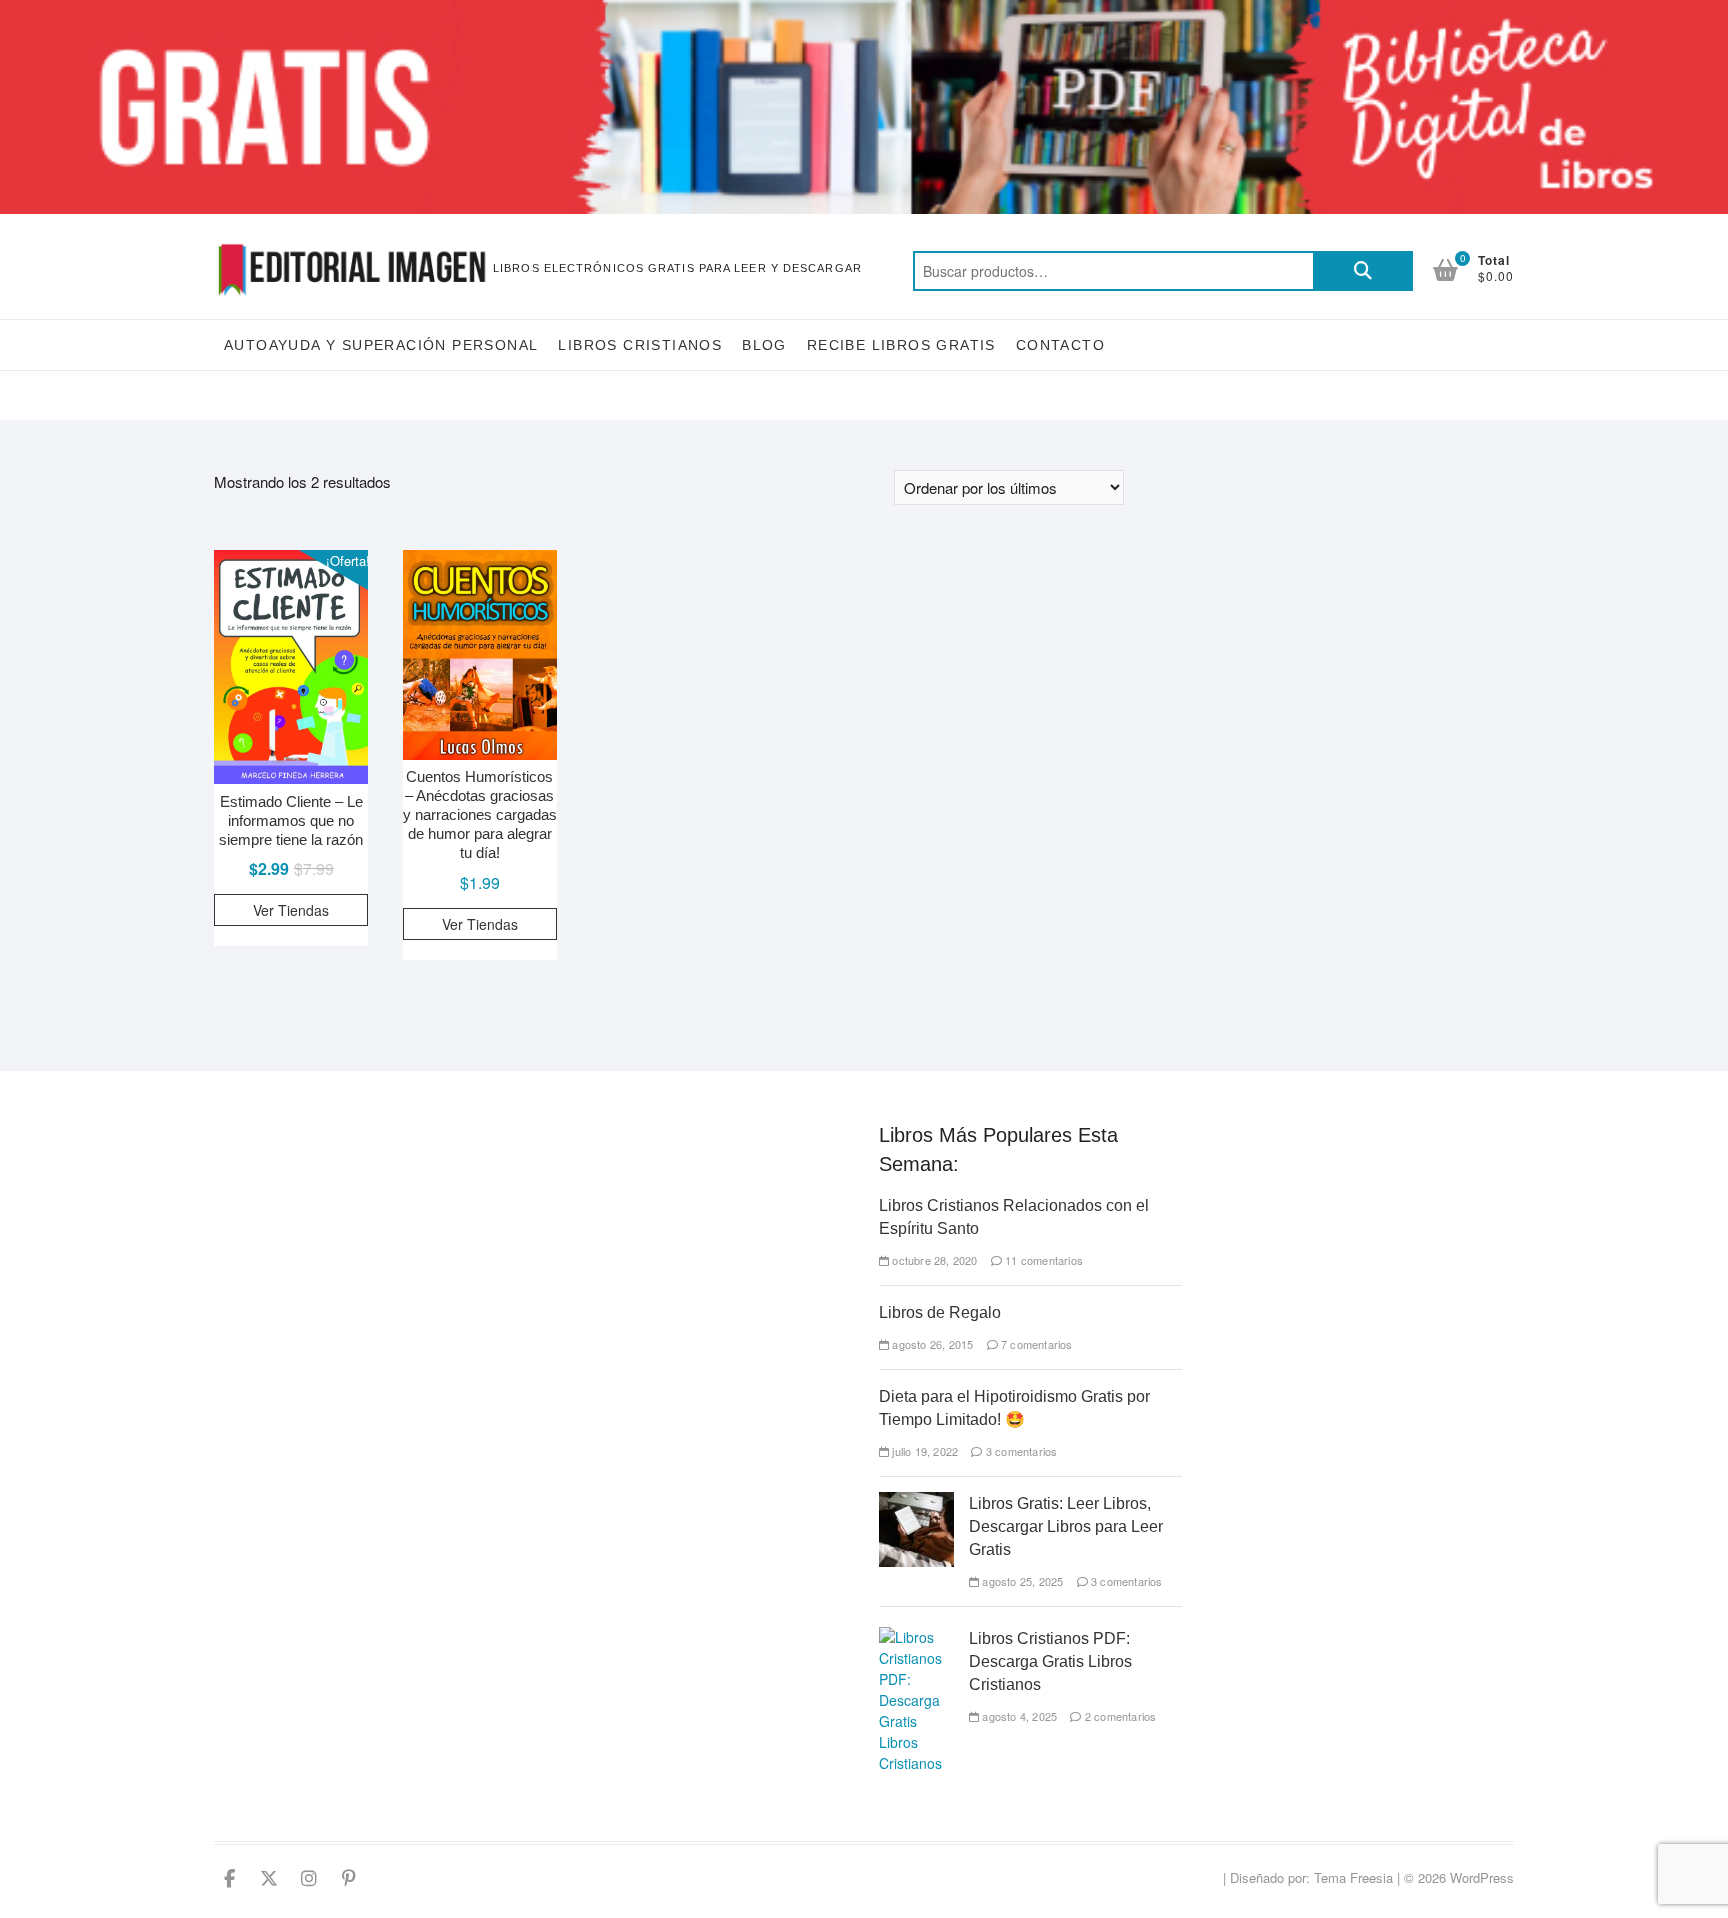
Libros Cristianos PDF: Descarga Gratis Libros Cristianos (1050, 1661)
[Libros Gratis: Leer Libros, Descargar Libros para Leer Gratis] (916, 1502)
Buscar (1363, 271)
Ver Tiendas (291, 910)
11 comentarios (1042, 1260)
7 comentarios (1035, 1344)
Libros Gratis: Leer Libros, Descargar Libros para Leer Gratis (1066, 1526)
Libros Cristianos (640, 345)
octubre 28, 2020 (933, 1260)
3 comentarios (1020, 1451)
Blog (764, 345)
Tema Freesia (1353, 1877)
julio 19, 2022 (923, 1451)
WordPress (1482, 1877)
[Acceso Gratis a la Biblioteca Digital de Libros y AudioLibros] (864, 11)
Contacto (1060, 345)
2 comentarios (1119, 1716)
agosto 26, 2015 (931, 1344)
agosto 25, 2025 (1021, 1581)
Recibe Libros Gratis (901, 345)
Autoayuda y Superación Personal (381, 345)
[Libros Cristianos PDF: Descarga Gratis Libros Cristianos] (916, 1637)
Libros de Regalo (940, 1312)
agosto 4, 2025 (1018, 1716)
